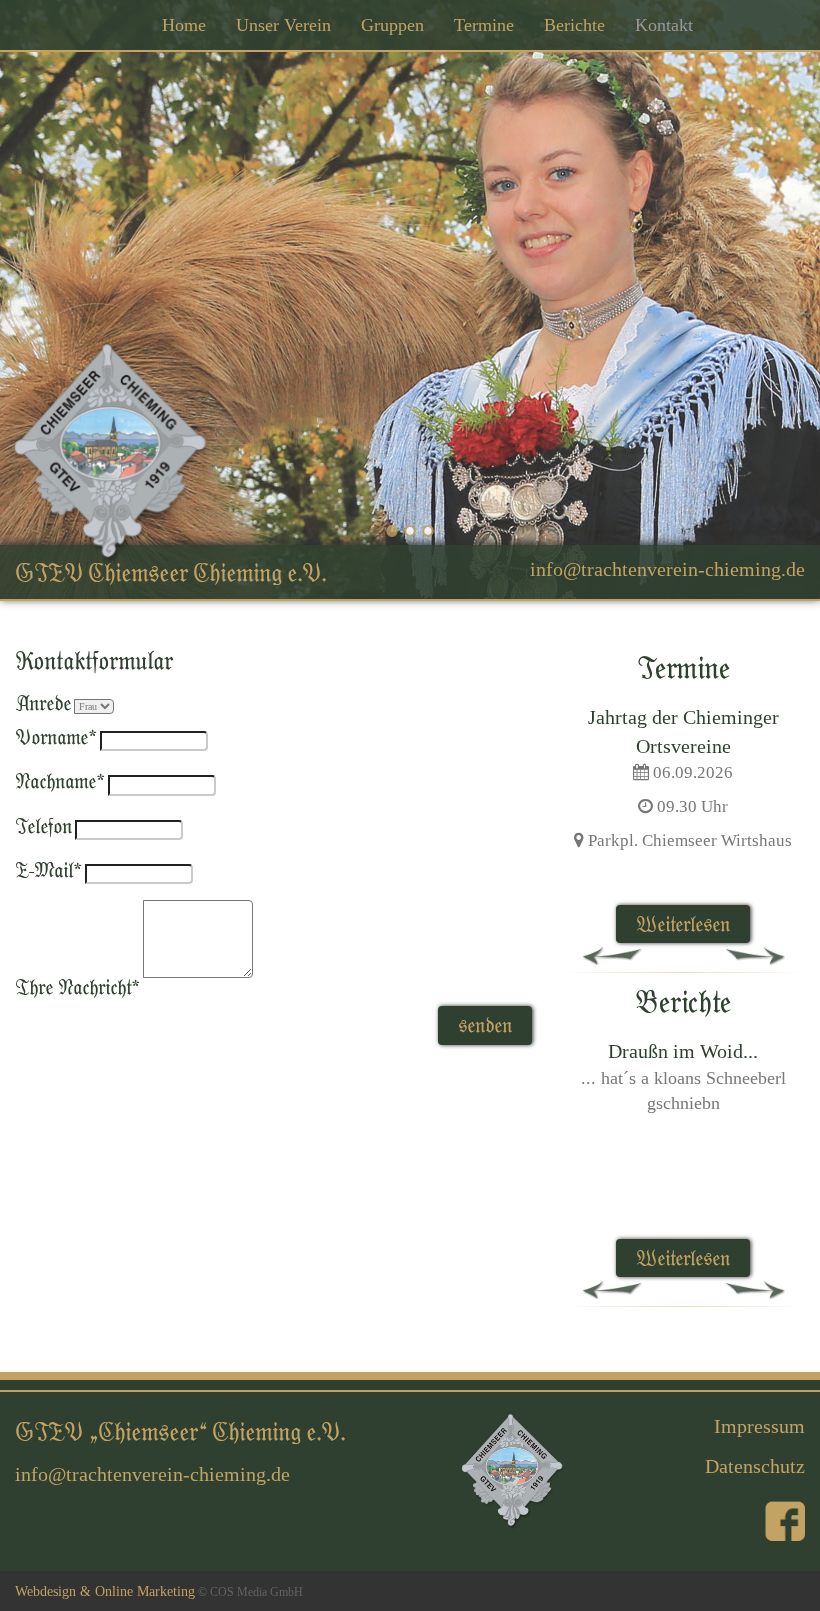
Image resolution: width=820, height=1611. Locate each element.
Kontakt (664, 25)
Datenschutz (755, 1466)
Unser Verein (283, 25)
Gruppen (392, 25)
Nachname (60, 780)
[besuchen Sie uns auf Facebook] (785, 1521)
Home (184, 25)
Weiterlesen (683, 923)
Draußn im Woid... (683, 1051)
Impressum (759, 1426)
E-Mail (48, 869)
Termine (484, 25)
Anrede (43, 702)
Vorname (56, 736)
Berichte (574, 25)
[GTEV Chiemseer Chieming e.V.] (111, 450)
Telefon (43, 825)
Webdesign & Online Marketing (105, 1591)
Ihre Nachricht (77, 986)
